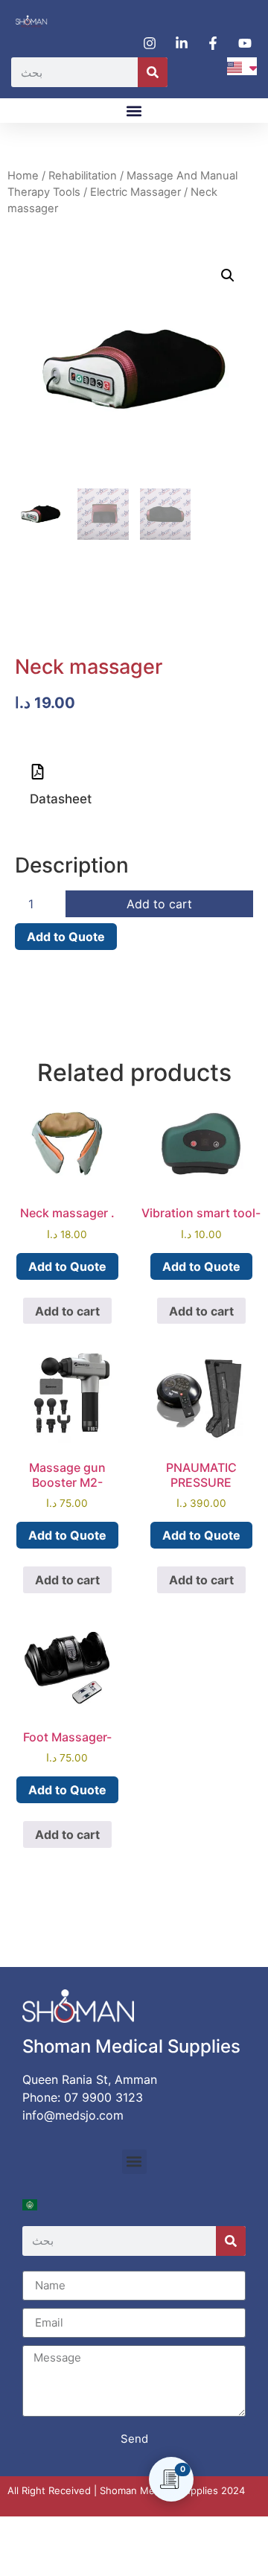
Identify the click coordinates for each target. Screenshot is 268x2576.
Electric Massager (135, 192)
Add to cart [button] (67, 1311)
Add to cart (159, 904)
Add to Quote (66, 937)
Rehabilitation (83, 176)
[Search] (153, 72)
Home (23, 176)
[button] (134, 111)
